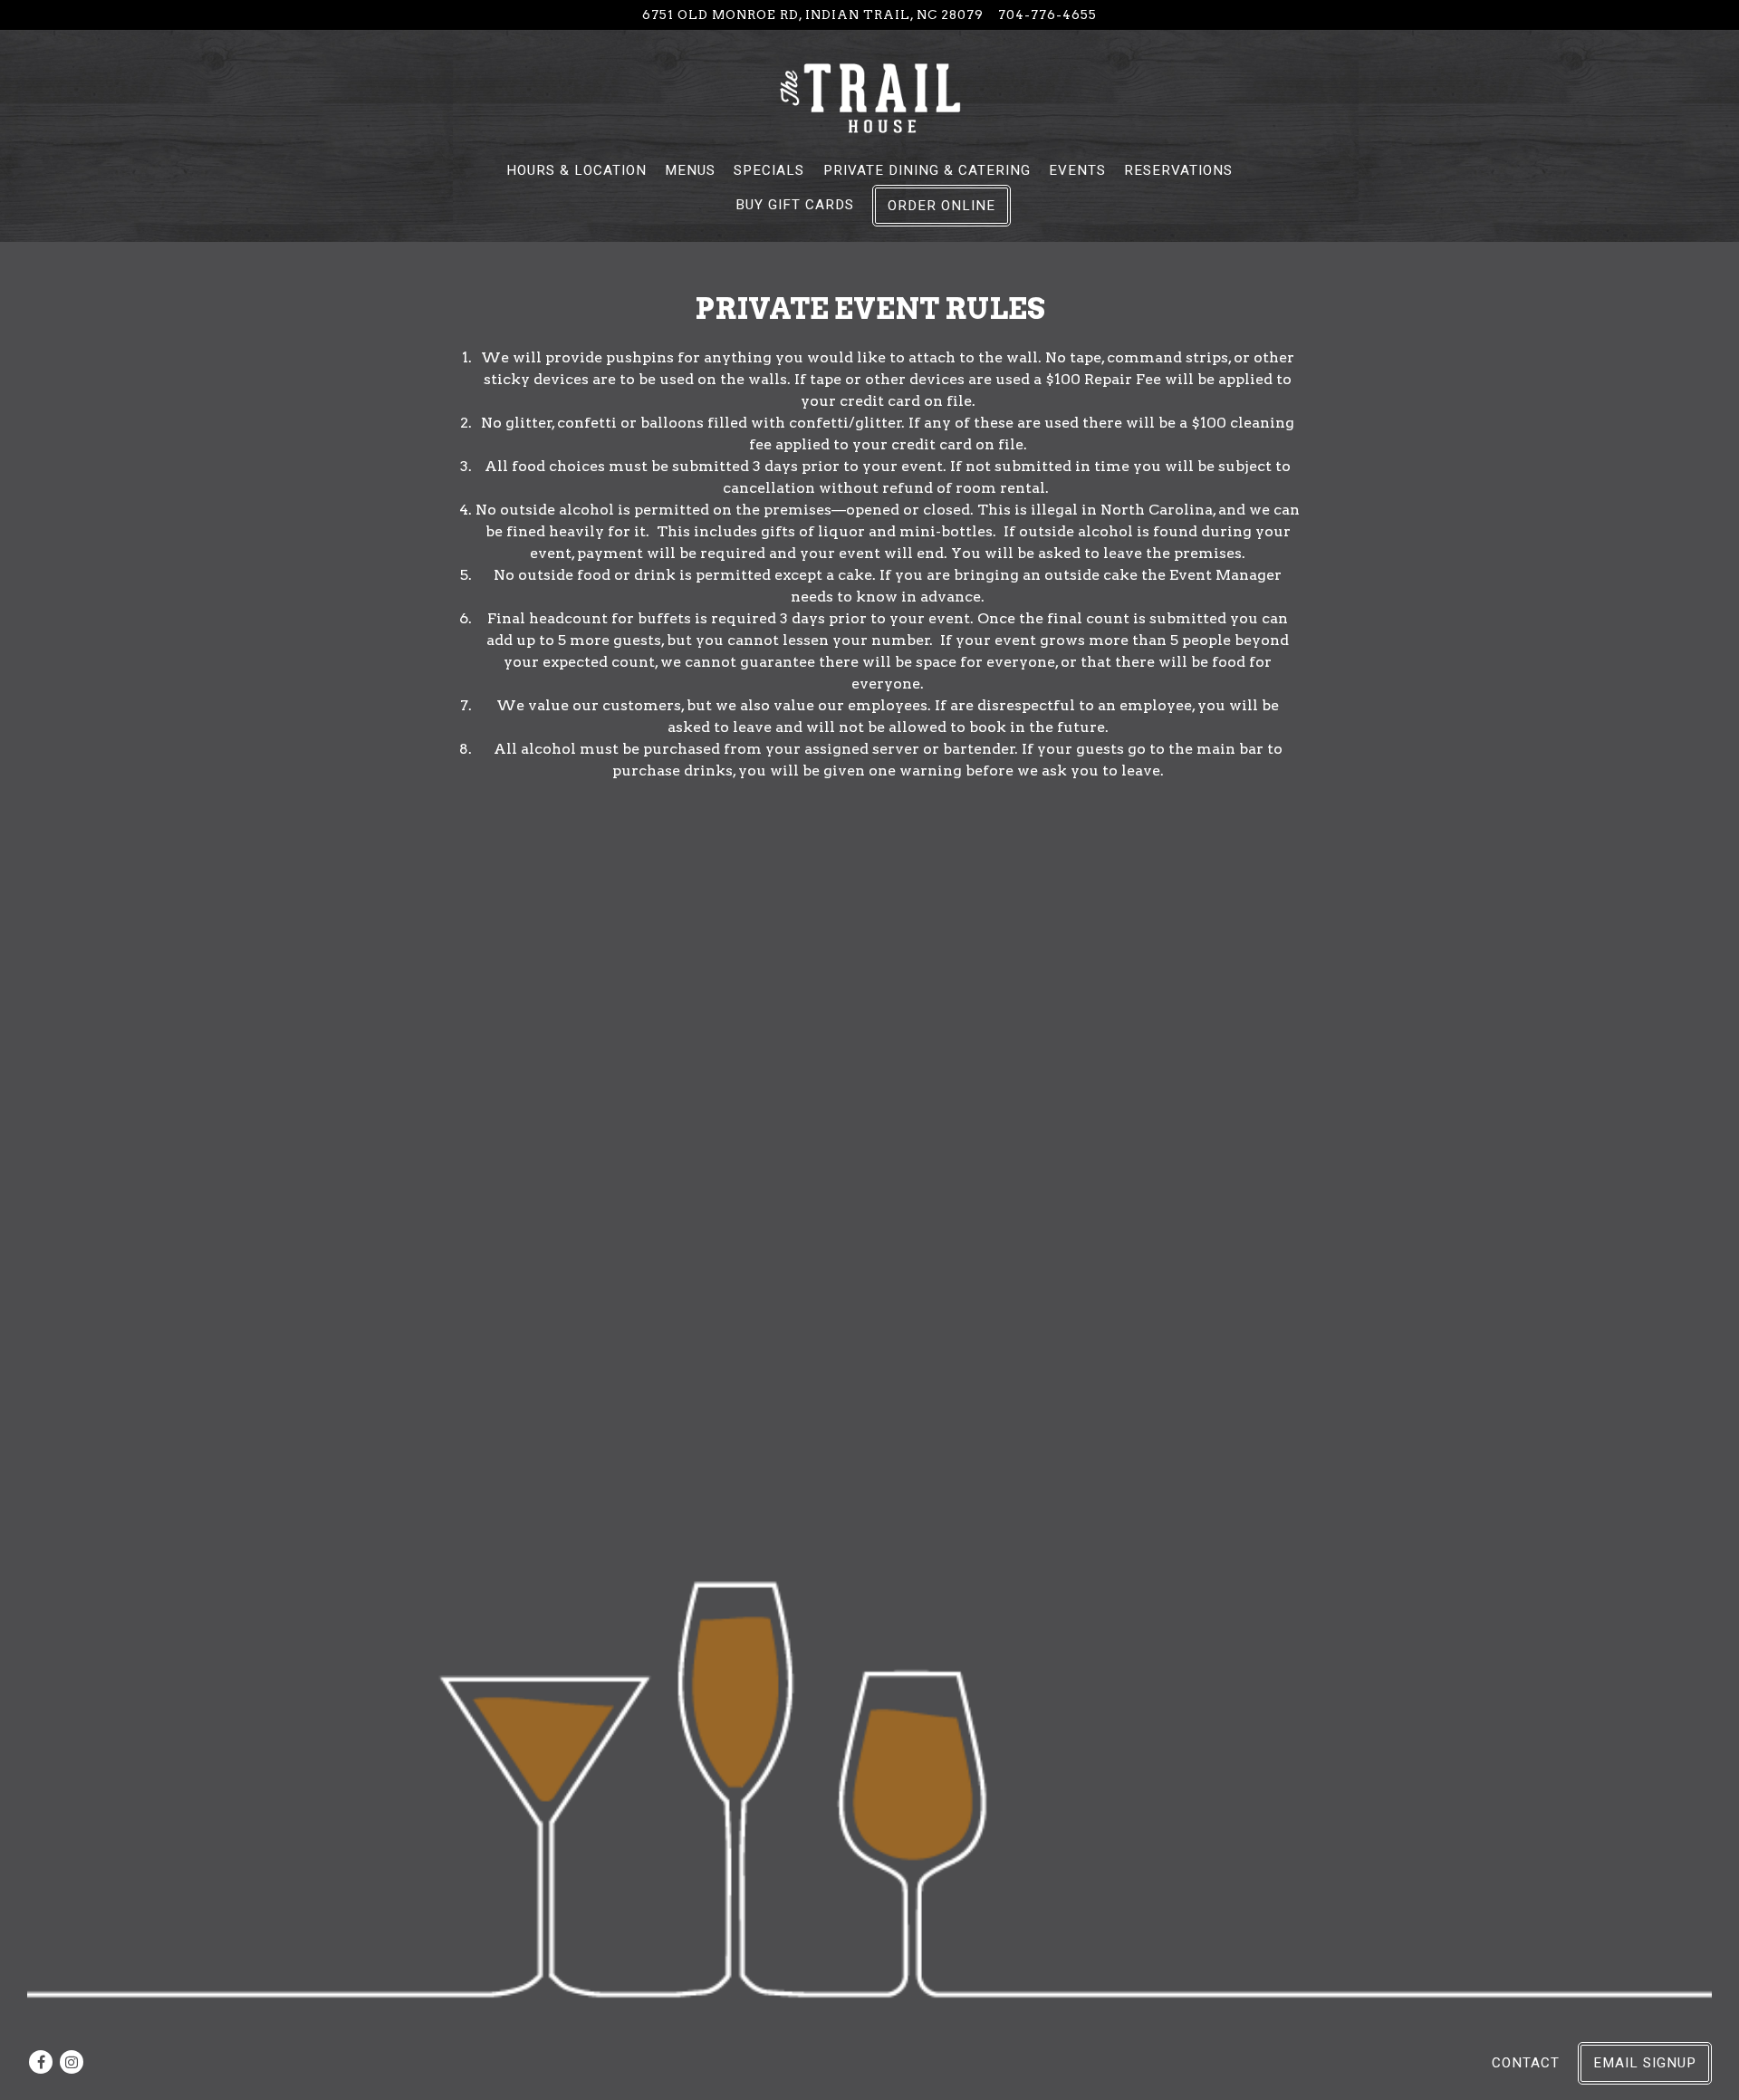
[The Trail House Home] (869, 97)
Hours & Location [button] (576, 170)
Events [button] (1077, 170)
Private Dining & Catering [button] (927, 170)
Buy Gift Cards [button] (795, 205)
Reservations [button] (1178, 170)
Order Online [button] (942, 206)
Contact (1526, 2063)
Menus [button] (690, 170)
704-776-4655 (1047, 14)
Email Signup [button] (1645, 2063)
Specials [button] (769, 170)
